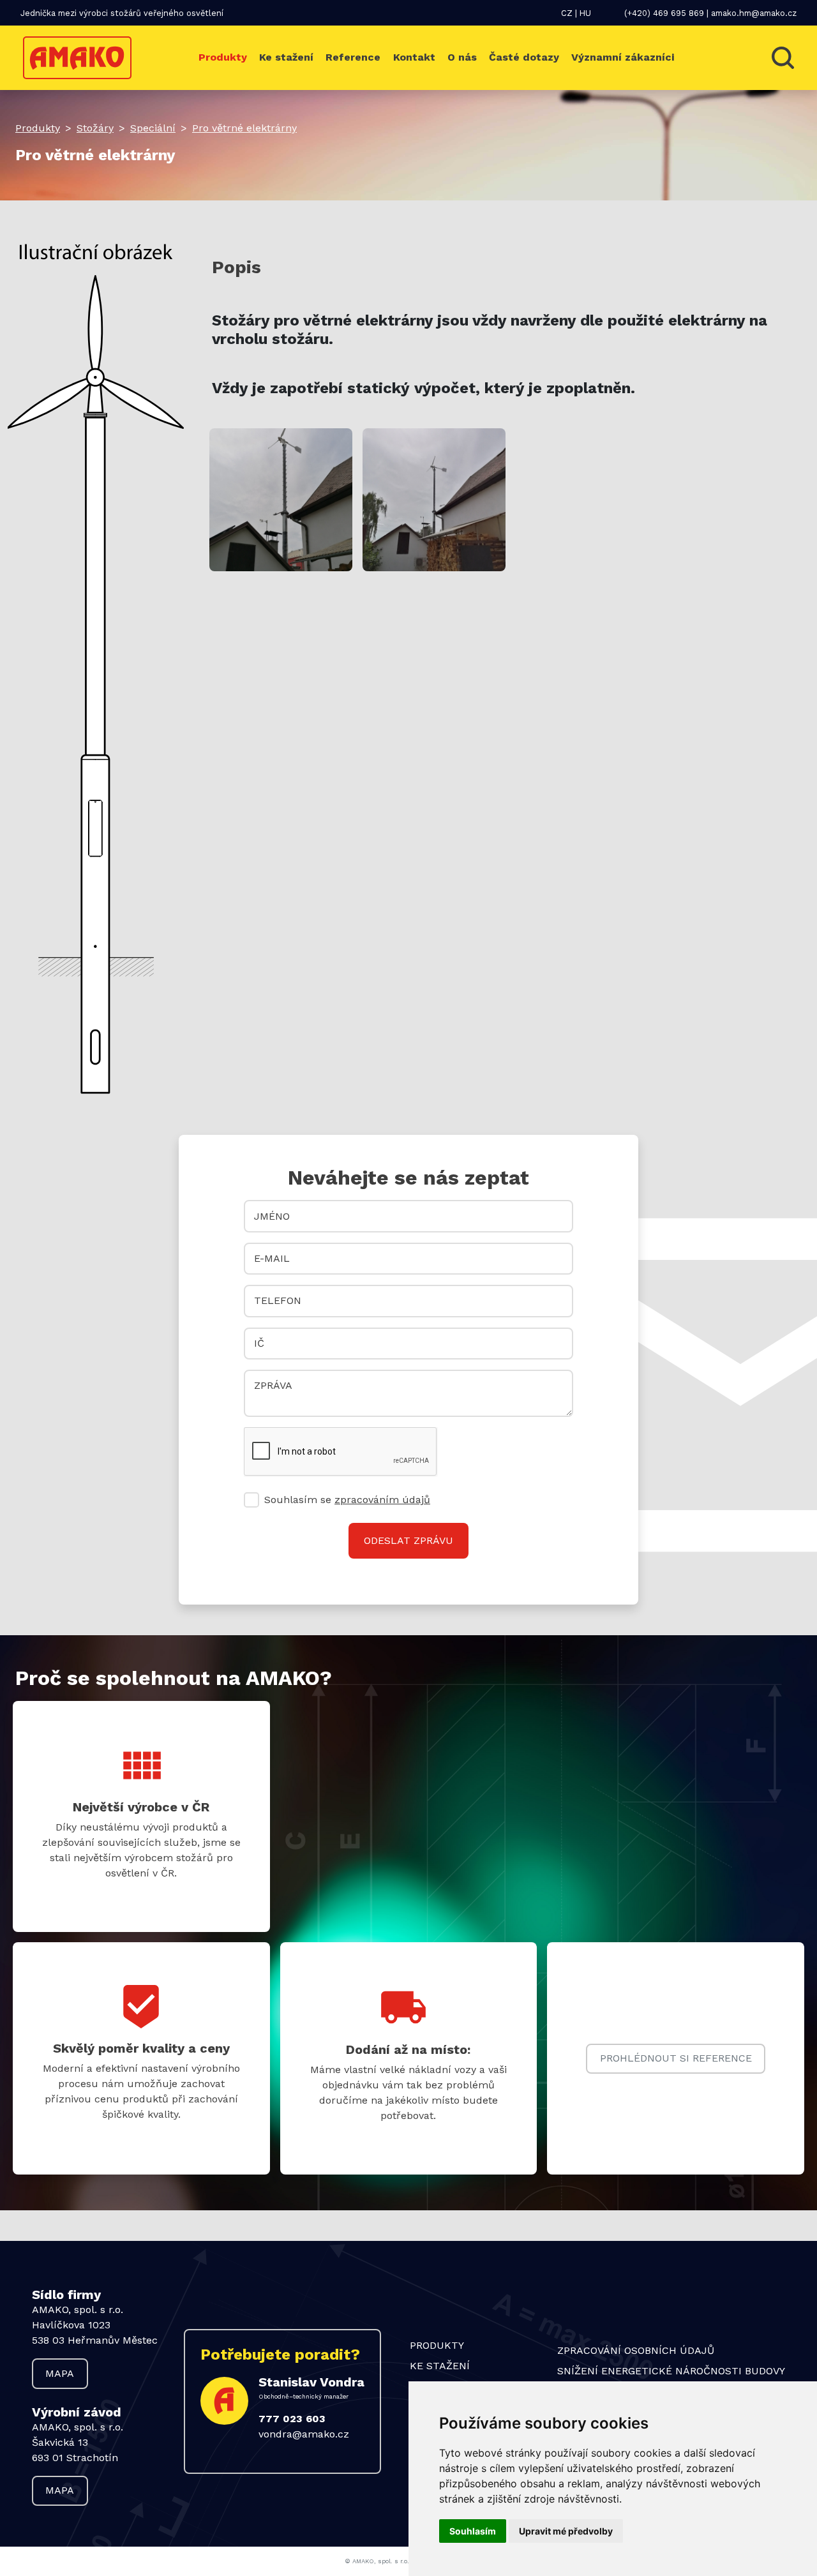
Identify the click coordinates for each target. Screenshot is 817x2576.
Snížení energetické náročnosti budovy (671, 2371)
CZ (567, 13)
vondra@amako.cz (304, 2434)
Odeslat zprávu (408, 1540)
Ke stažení (286, 57)
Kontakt (414, 57)
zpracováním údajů (382, 1500)
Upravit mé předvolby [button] (566, 2531)
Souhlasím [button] (473, 2531)
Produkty (223, 57)
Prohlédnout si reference (676, 2058)
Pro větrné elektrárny (244, 128)
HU (585, 13)
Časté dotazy (524, 57)
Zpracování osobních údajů (636, 2350)
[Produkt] (281, 499)
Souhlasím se (347, 1500)
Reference (353, 57)
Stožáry (95, 128)
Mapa (60, 2373)
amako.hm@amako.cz (754, 13)
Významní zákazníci (623, 57)
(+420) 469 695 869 (664, 13)
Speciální (153, 128)
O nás (462, 57)
